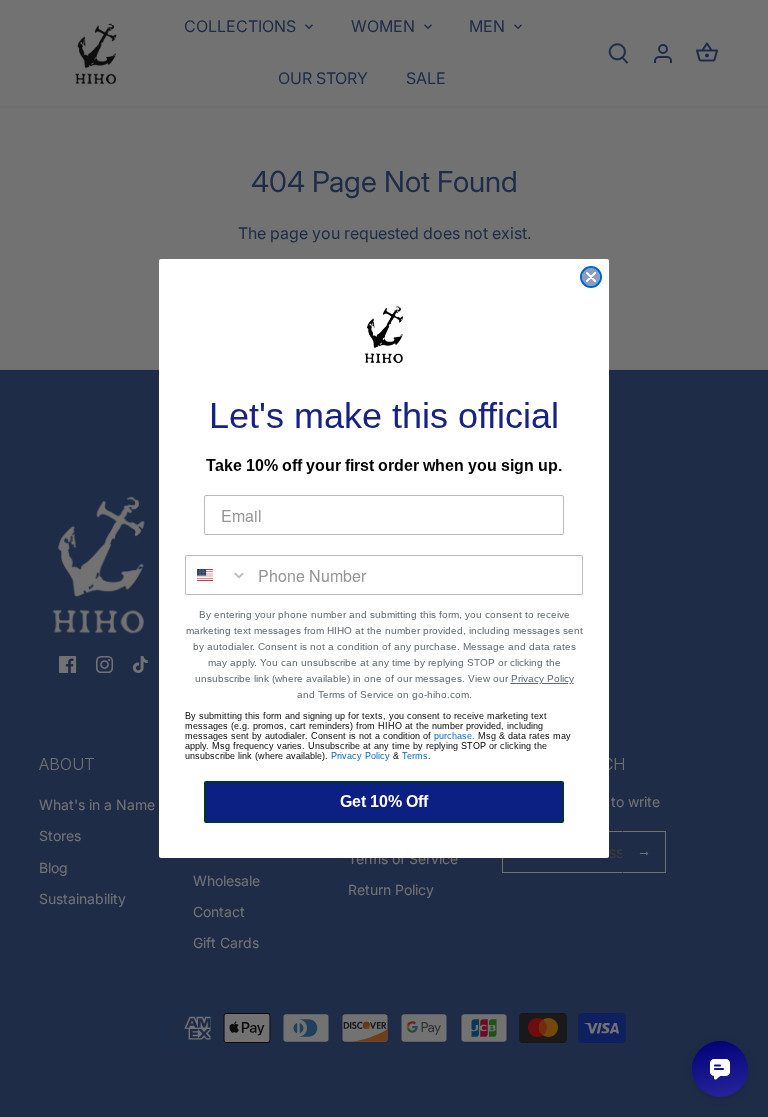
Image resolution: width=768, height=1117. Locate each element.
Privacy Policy (542, 678)
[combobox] (217, 575)
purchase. (454, 736)
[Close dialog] (591, 277)
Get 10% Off (384, 801)
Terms (415, 756)
